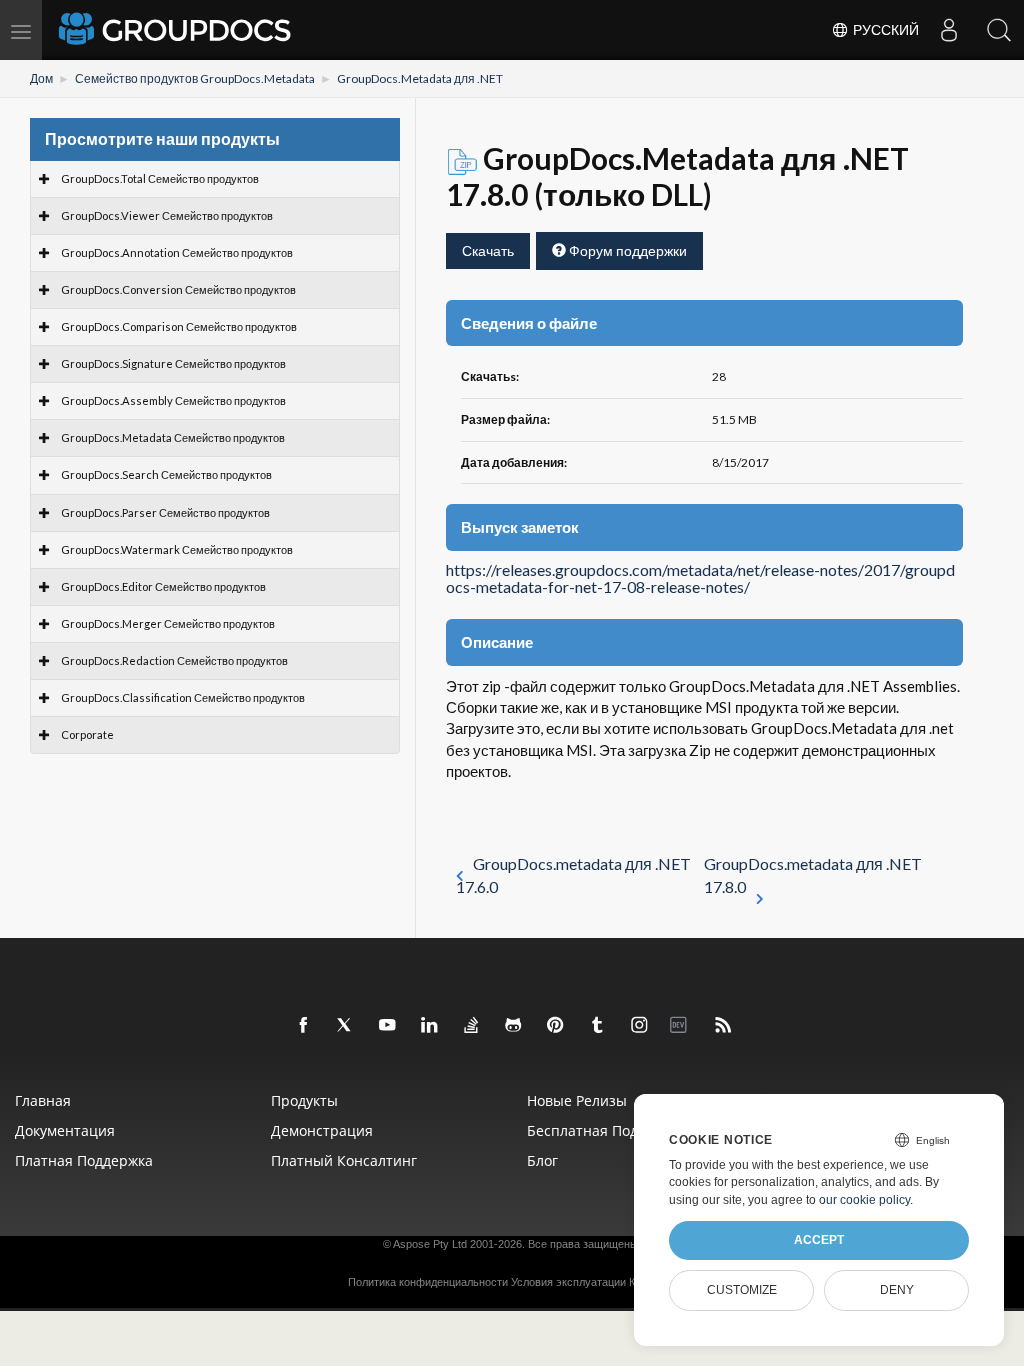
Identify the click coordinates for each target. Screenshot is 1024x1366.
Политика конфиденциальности (428, 1282)
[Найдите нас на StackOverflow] (472, 1026)
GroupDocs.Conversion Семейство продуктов (178, 289)
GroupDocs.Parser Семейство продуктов (165, 512)
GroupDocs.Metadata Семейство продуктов (173, 437)
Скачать (488, 250)
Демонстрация (322, 1130)
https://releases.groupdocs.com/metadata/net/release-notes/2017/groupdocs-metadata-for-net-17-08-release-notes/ (700, 579)
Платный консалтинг (344, 1160)
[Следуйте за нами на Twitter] (346, 1026)
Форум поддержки (626, 250)
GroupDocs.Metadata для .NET (420, 78)
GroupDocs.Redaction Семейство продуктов (174, 660)
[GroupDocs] (177, 30)
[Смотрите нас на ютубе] (388, 1026)
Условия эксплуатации (568, 1282)
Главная (43, 1100)
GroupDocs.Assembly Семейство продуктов (173, 400)
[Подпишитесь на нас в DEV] (682, 1026)
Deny (897, 1290)
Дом (41, 78)
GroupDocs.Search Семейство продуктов (166, 474)
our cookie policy (864, 1200)
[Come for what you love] (598, 1026)
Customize (742, 1290)
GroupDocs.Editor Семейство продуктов (163, 586)
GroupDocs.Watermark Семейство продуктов (177, 549)
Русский (884, 30)
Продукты (304, 1100)
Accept (819, 1240)
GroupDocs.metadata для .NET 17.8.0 (813, 875)
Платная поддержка (84, 1160)
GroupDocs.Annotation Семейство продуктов (177, 252)
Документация (65, 1130)
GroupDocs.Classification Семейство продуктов (183, 697)
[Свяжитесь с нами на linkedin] (430, 1026)
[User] (949, 30)
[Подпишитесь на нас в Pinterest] (556, 1026)
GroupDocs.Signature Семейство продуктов (173, 363)
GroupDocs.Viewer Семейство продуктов (167, 215)
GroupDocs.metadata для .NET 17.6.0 (574, 875)
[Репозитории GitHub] (514, 1026)
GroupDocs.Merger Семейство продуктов (168, 623)
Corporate (87, 734)
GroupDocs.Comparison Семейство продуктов (179, 326)
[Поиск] (999, 30)
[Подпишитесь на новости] (724, 1026)
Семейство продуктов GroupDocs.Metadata (195, 78)
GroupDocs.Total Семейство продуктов (160, 178)
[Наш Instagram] (640, 1026)
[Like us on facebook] (304, 1026)
